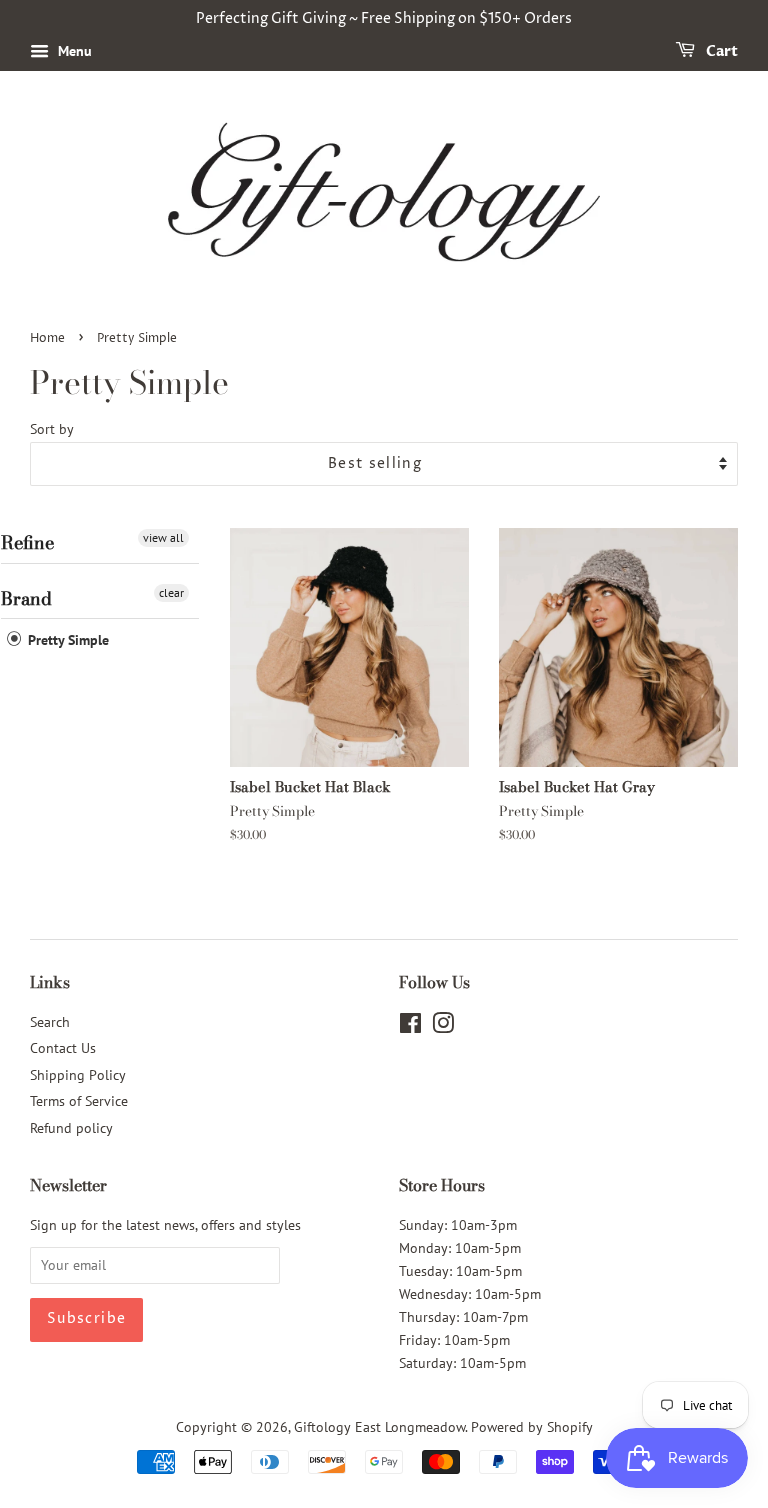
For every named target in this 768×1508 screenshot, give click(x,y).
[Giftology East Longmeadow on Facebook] (410, 1027)
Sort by (52, 428)
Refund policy (71, 1128)
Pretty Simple (66, 640)
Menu (73, 51)
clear (171, 592)
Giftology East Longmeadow (379, 1427)
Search (50, 1022)
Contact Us (63, 1048)
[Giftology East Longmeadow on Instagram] (443, 1027)
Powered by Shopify (532, 1427)
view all (163, 537)
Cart (720, 51)
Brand (26, 598)
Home (47, 338)
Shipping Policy (78, 1075)
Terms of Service (79, 1101)
